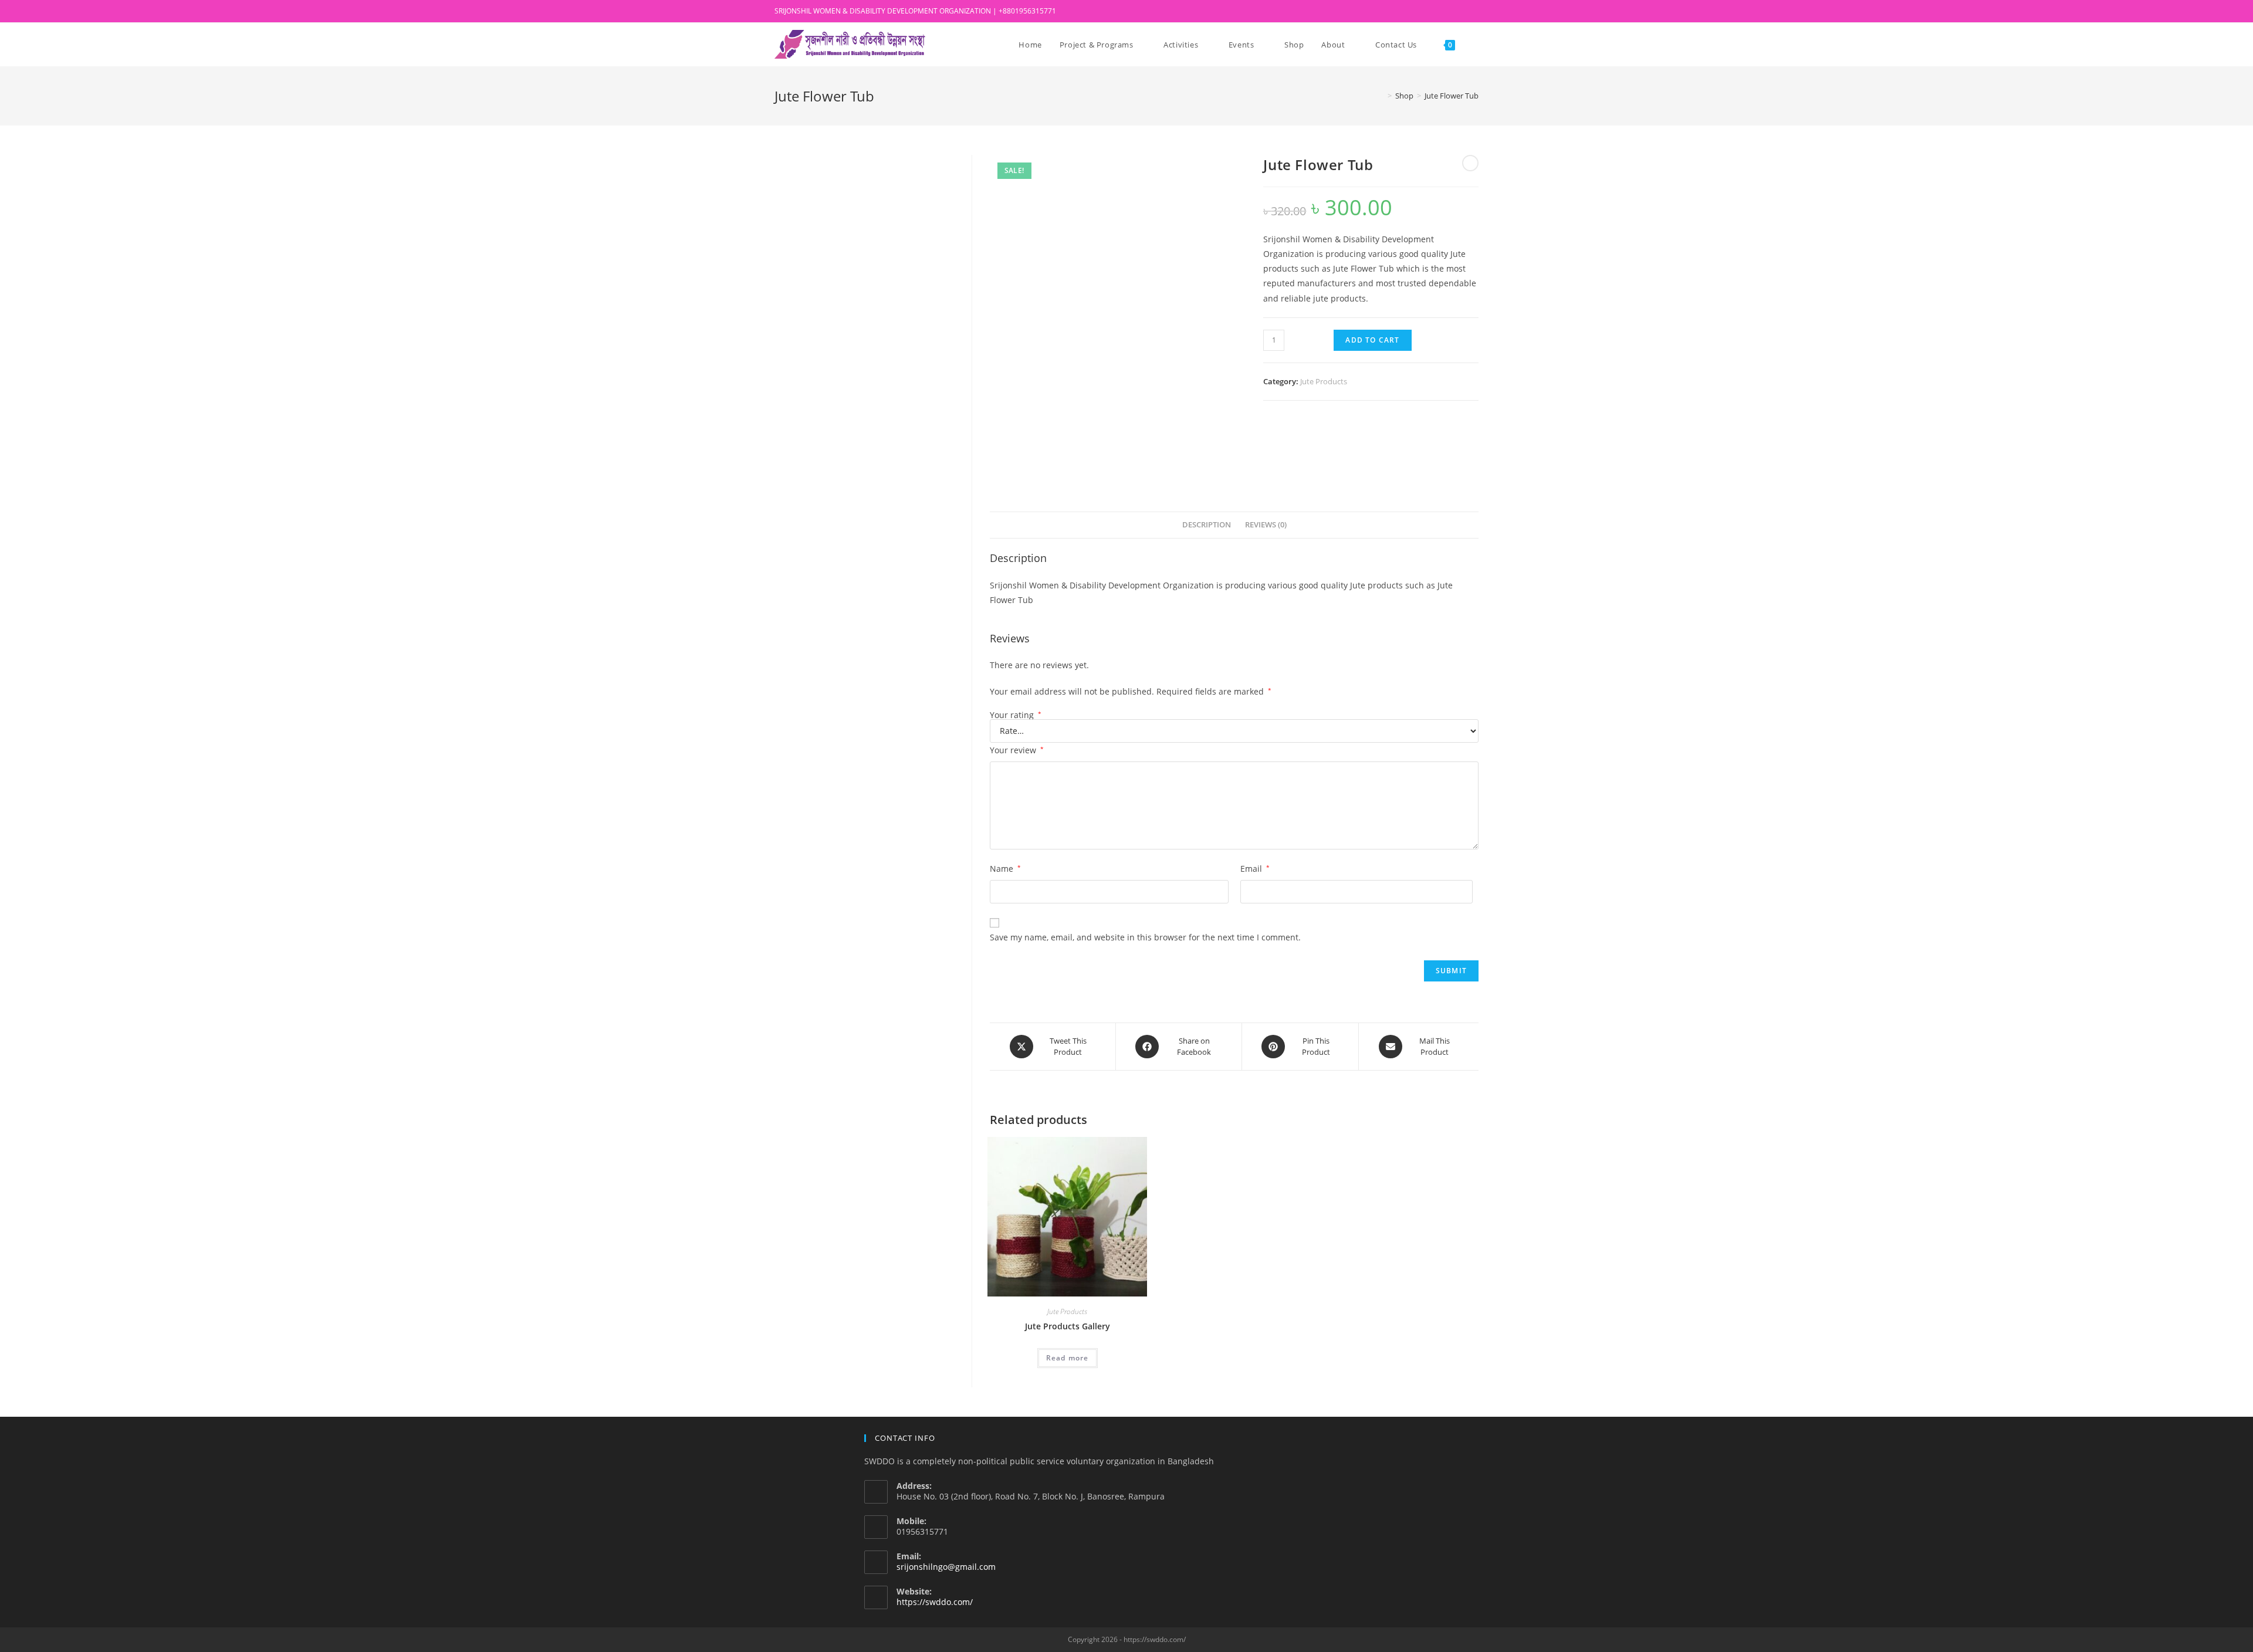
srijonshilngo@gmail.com (946, 1567)
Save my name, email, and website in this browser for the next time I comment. (1145, 937)
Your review (1017, 750)
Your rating (1016, 715)
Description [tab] (1207, 525)
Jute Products (1324, 381)
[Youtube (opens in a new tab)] (1462, 11)
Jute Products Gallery (1068, 1326)
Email (1255, 869)
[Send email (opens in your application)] (1474, 11)
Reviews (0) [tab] (1266, 525)
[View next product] (1470, 163)
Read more (1068, 1358)
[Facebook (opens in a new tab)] (1435, 11)
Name (1005, 869)
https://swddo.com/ (935, 1602)
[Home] (1381, 96)
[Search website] (1476, 45)
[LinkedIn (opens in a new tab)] (1448, 11)
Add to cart (1372, 340)
